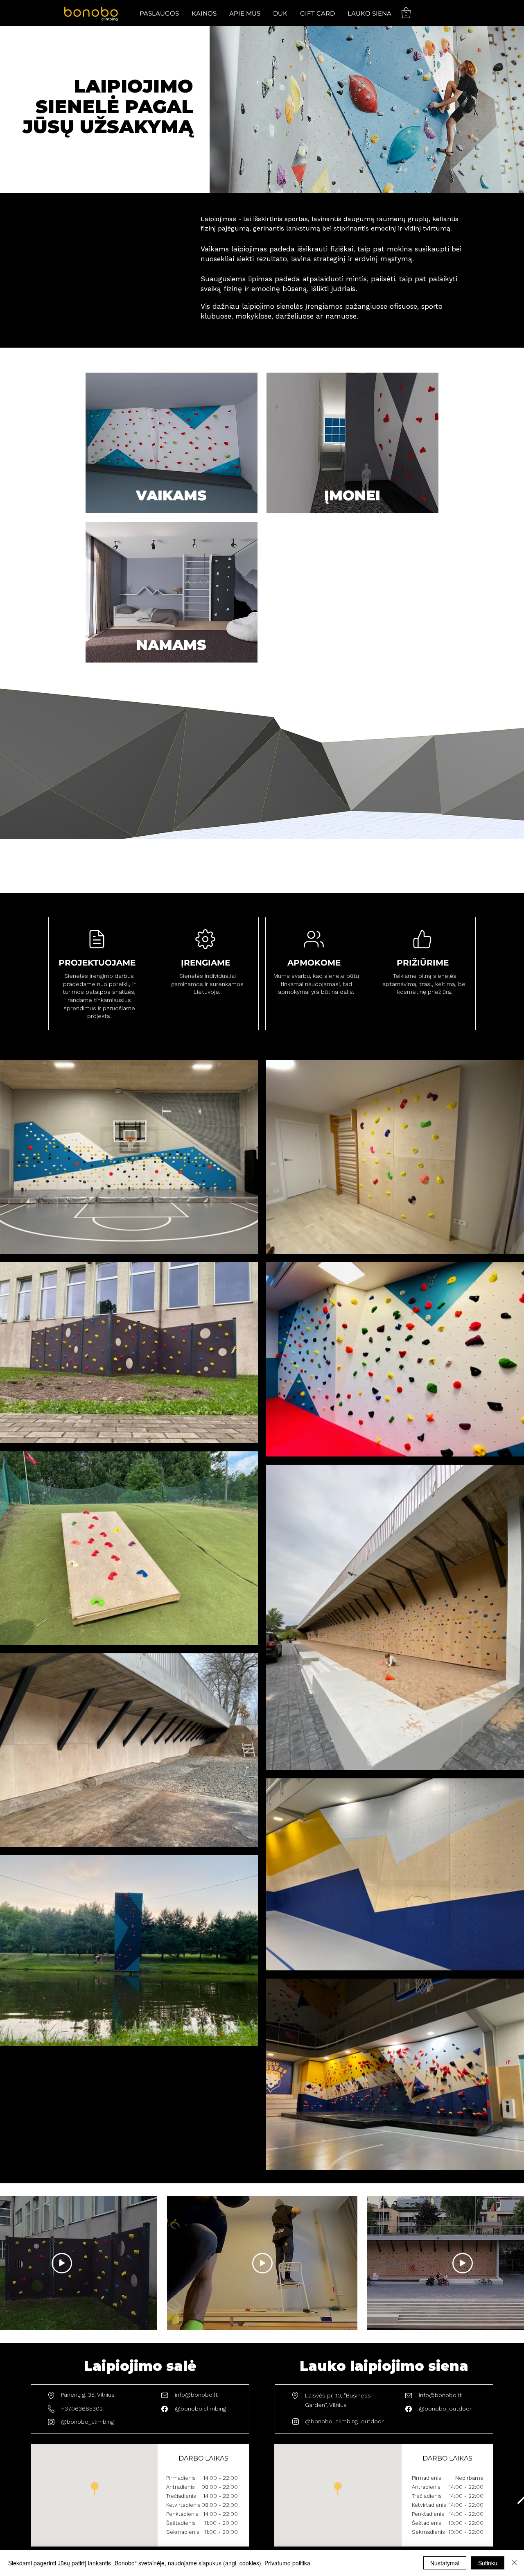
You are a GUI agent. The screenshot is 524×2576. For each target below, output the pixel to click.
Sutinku (488, 2563)
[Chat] (422, 939)
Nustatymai (445, 2563)
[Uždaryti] (514, 2563)
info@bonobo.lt (196, 2395)
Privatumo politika (287, 2563)
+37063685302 (82, 2409)
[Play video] (62, 2263)
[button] (159, 13)
